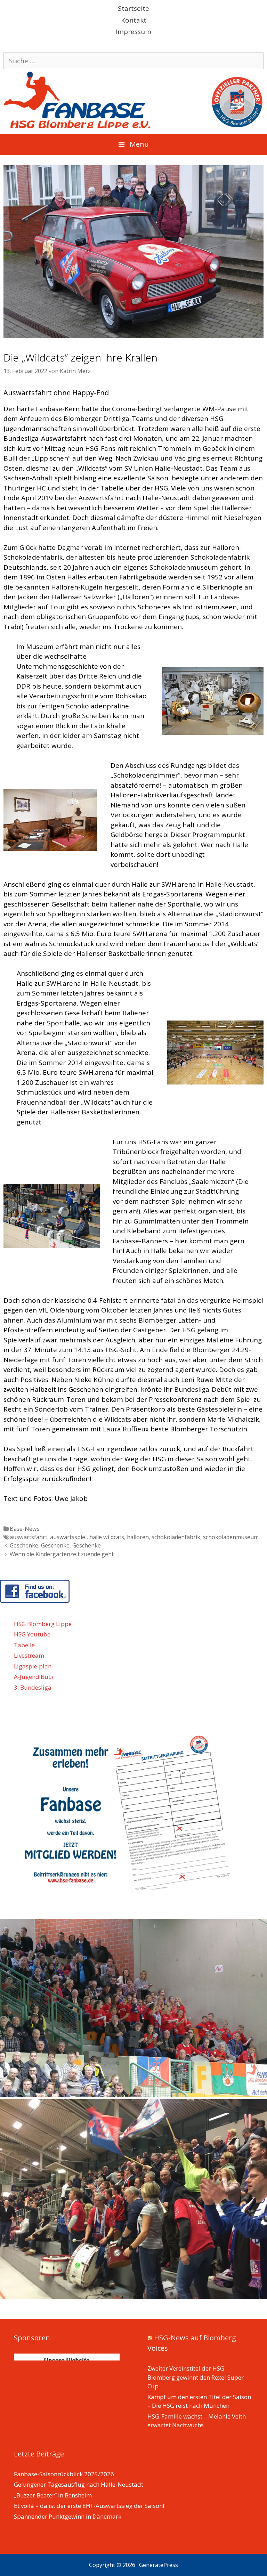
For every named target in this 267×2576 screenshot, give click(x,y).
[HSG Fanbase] (133, 99)
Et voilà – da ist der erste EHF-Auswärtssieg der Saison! (89, 2506)
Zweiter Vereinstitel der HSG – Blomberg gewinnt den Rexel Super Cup (196, 2377)
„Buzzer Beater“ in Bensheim (53, 2495)
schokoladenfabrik (176, 1537)
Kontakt (134, 20)
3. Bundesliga (33, 1687)
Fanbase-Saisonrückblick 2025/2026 (64, 2474)
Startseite (133, 8)
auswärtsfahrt (29, 1537)
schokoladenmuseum (231, 1537)
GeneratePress (159, 2565)
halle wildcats (107, 1537)
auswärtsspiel (68, 1537)
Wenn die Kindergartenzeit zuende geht (62, 1554)
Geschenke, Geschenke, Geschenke (55, 1545)
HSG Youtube (32, 1634)
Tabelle (24, 1645)
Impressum (133, 32)
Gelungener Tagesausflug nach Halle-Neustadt (79, 2484)
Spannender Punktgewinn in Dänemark (68, 2516)
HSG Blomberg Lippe (43, 1624)
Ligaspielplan (33, 1666)
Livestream (29, 1655)
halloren (138, 1537)
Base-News (25, 1529)
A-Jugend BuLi (34, 1677)
